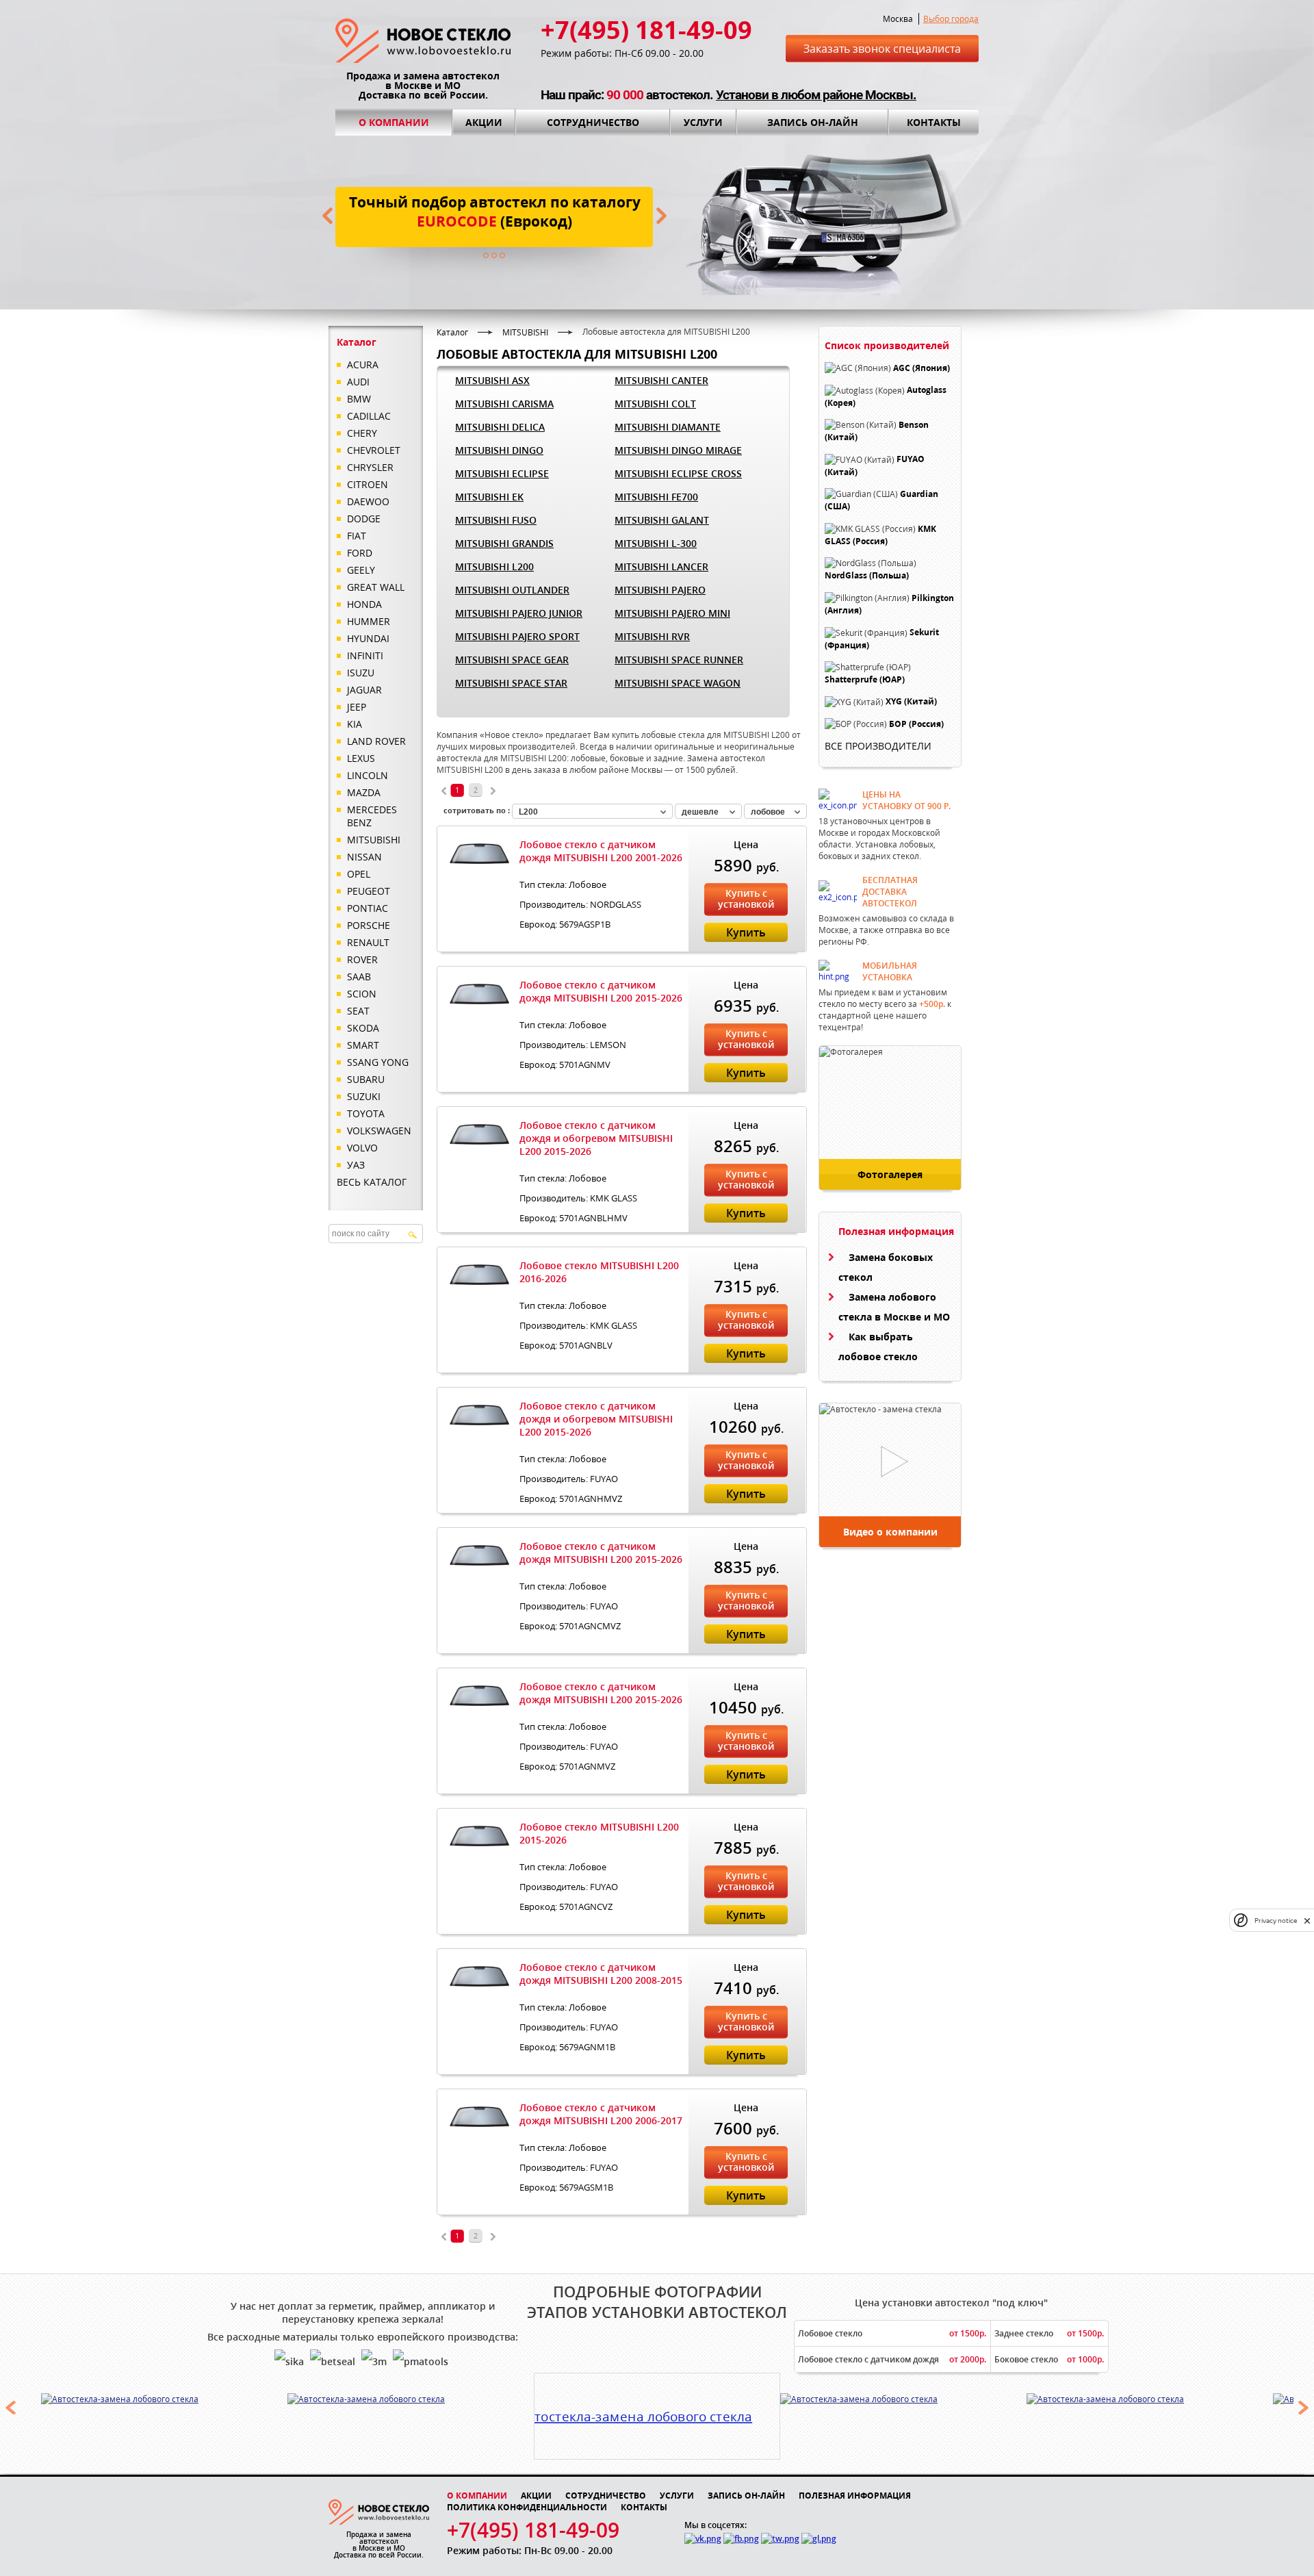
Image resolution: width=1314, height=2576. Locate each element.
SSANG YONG (378, 1062)
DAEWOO (368, 501)
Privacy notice (1276, 1921)
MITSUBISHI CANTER (661, 380)
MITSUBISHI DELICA (500, 427)
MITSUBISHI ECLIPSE (502, 473)
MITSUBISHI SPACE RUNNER (679, 660)
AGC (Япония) (922, 368)
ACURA (363, 365)
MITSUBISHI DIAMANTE (668, 427)
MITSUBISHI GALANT (662, 520)
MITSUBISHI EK (489, 497)
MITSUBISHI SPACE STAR (511, 683)
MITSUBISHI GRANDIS (504, 543)
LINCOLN (368, 775)
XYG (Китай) (911, 702)
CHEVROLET (374, 450)
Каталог (452, 332)
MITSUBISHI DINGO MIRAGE (678, 450)
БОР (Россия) (916, 724)
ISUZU (361, 673)
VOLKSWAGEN (379, 1131)
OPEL (359, 874)
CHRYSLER (370, 467)
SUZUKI (364, 1096)
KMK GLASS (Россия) (880, 535)
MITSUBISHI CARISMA (504, 404)
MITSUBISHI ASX (492, 380)
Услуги (703, 122)
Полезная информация (855, 2496)
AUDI (358, 382)
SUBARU (366, 1079)
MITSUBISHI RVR (652, 636)
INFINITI (365, 655)
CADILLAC (369, 416)
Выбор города (951, 19)
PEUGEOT (369, 891)
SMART (363, 1045)
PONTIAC (368, 908)
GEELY (361, 570)
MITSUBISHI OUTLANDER (512, 590)
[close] (1307, 1921)
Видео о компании (890, 1532)
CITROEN (368, 484)
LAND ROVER (376, 741)
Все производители (878, 746)
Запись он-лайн (813, 122)
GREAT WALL (376, 587)
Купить (746, 932)
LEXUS (361, 758)
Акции (484, 122)
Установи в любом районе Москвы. (816, 95)
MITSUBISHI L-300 (656, 543)
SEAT (358, 1011)
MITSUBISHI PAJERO (660, 590)
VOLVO (362, 1148)
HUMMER (369, 621)
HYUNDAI (368, 638)
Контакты (934, 122)
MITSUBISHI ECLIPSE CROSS (678, 473)
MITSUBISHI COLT (655, 404)
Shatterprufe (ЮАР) (865, 679)
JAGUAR (364, 690)
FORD (360, 553)
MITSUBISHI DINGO (499, 450)
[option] (165, 2399)
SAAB (359, 977)
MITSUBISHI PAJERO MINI (672, 613)
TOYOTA (366, 1113)
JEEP (357, 707)
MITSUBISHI (374, 840)
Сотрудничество (593, 122)
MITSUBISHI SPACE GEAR (512, 660)
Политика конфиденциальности (527, 2507)
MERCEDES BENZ (372, 816)
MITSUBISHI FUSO (496, 520)
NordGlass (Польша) (867, 576)
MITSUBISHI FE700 (656, 497)
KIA (355, 724)
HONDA (364, 604)
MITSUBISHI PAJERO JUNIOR (519, 613)
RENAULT (368, 942)
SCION (362, 994)
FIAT (357, 536)
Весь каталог (372, 1182)
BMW (359, 399)
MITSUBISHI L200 (494, 566)
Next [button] (1304, 2408)
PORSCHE (369, 925)
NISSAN (364, 857)
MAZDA (364, 792)
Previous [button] (10, 2408)
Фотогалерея (890, 1174)
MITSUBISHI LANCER (661, 566)
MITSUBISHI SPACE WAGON (678, 683)
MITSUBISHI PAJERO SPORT (517, 636)
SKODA (363, 1028)
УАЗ (356, 1165)
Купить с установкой (746, 898)
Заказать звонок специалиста (882, 49)
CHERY (362, 433)
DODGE (364, 519)
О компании (394, 122)
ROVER (362, 959)
